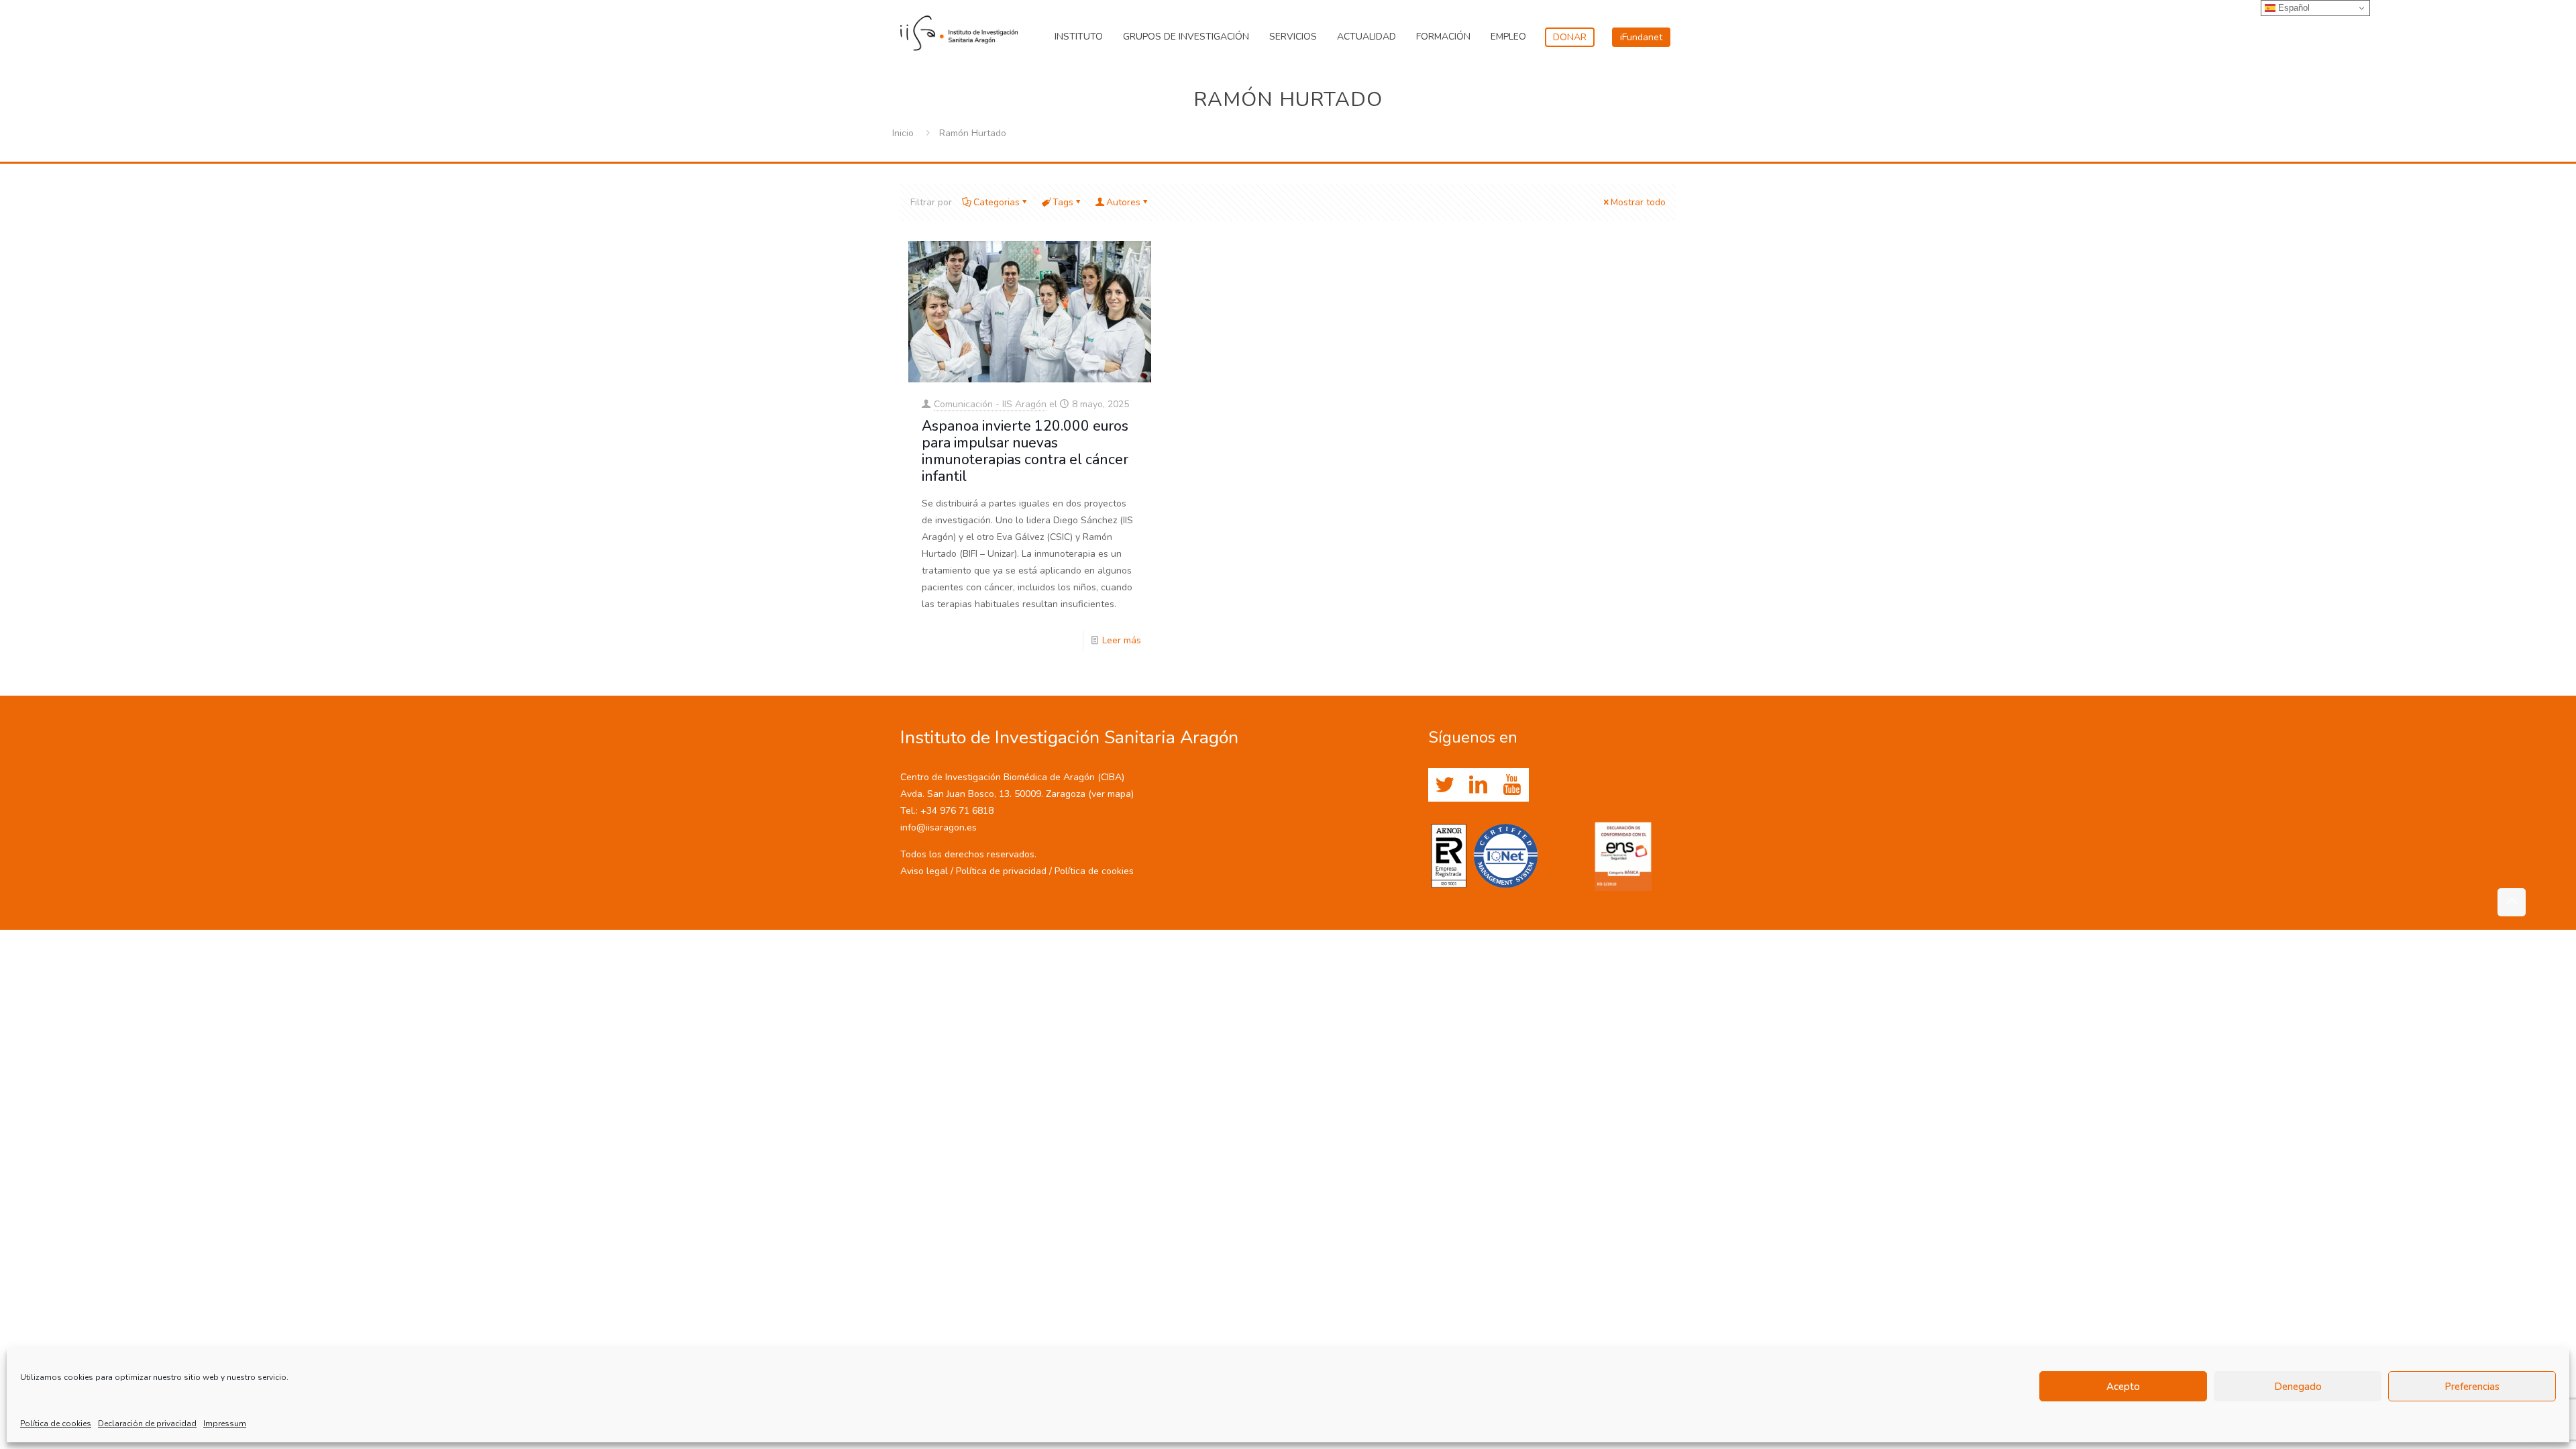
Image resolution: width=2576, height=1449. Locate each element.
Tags (1063, 202)
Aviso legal (924, 871)
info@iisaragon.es (938, 827)
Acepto (2123, 1387)
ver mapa (1111, 794)
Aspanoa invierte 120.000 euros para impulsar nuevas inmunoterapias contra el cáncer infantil (1025, 451)
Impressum (225, 1424)
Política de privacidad (1001, 871)
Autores (1123, 202)
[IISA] (959, 30)
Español (2293, 8)
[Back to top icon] (2512, 902)
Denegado (2298, 1387)
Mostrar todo (1638, 202)
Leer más (1122, 640)
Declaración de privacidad (147, 1424)
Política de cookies (56, 1424)
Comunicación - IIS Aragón (990, 404)
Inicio (903, 133)
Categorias (997, 202)
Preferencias (2472, 1387)
